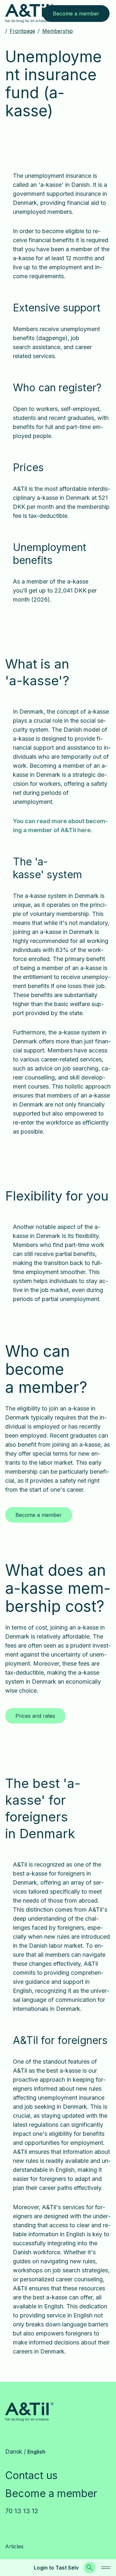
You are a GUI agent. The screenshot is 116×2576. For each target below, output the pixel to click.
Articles (14, 2546)
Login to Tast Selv (56, 2568)
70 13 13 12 (22, 2511)
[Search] (90, 2568)
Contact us (31, 2475)
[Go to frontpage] (29, 13)
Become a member (51, 2493)
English (36, 2452)
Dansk (14, 2452)
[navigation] (106, 2568)
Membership (58, 31)
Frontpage (22, 31)
